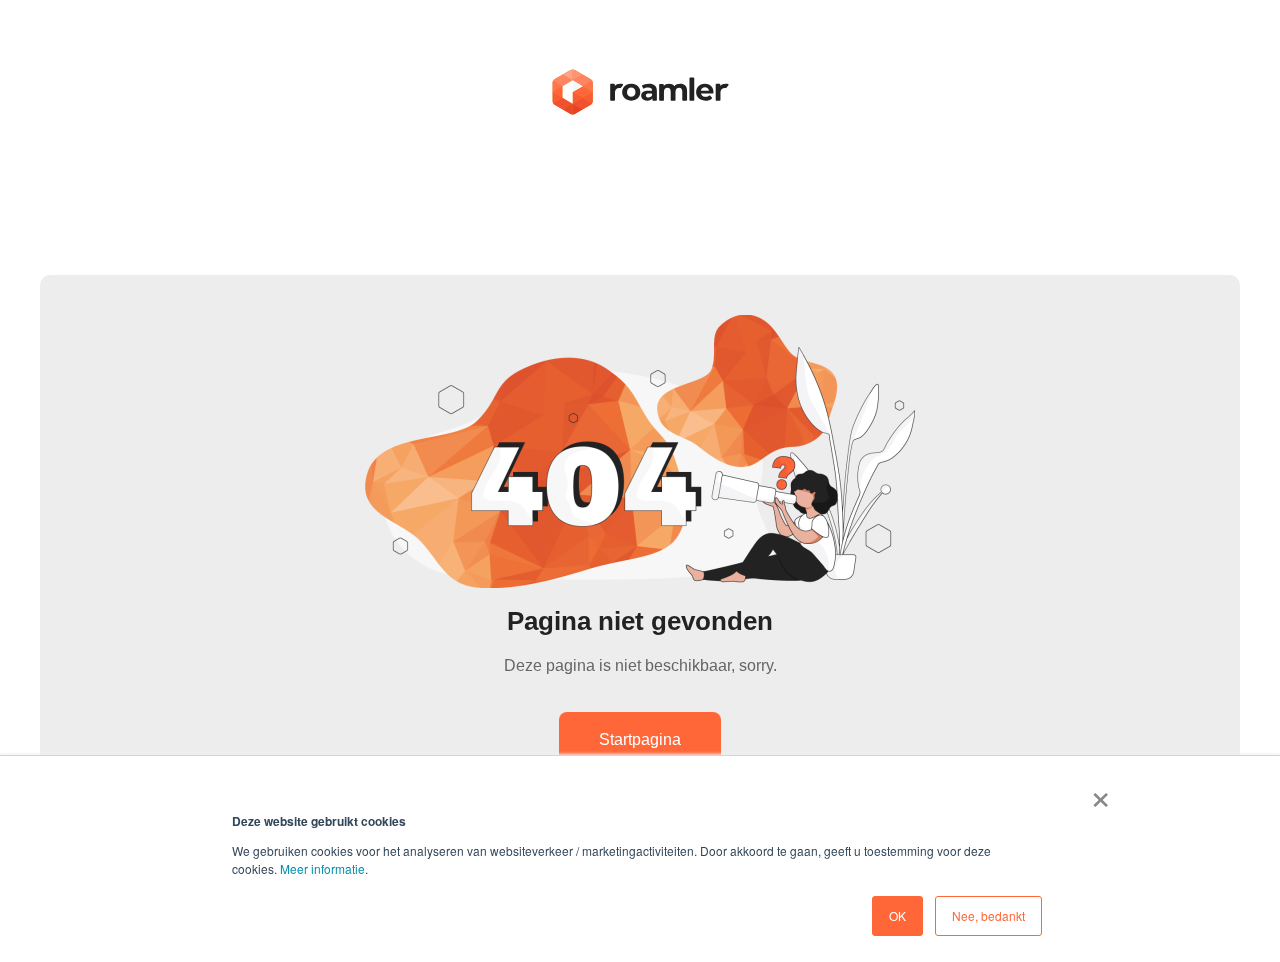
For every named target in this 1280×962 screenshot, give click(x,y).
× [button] (1100, 793)
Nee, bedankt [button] (988, 915)
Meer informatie (322, 868)
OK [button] (897, 915)
